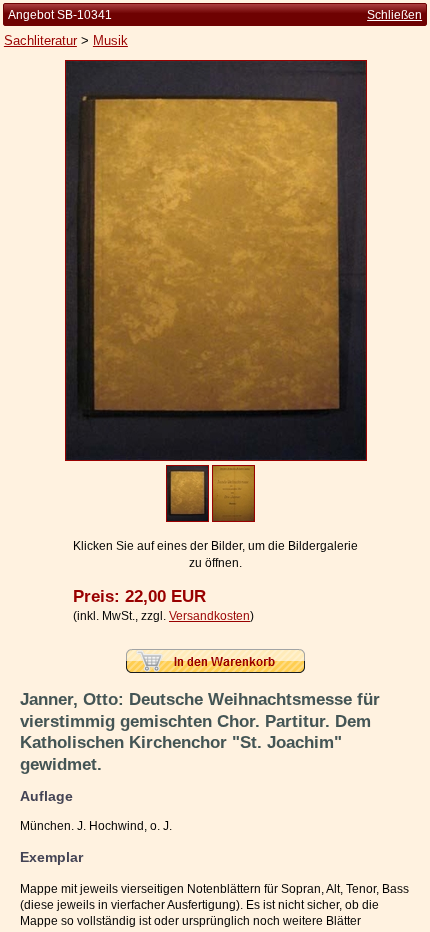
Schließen (394, 15)
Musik (110, 40)
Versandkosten (209, 616)
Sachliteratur (40, 40)
